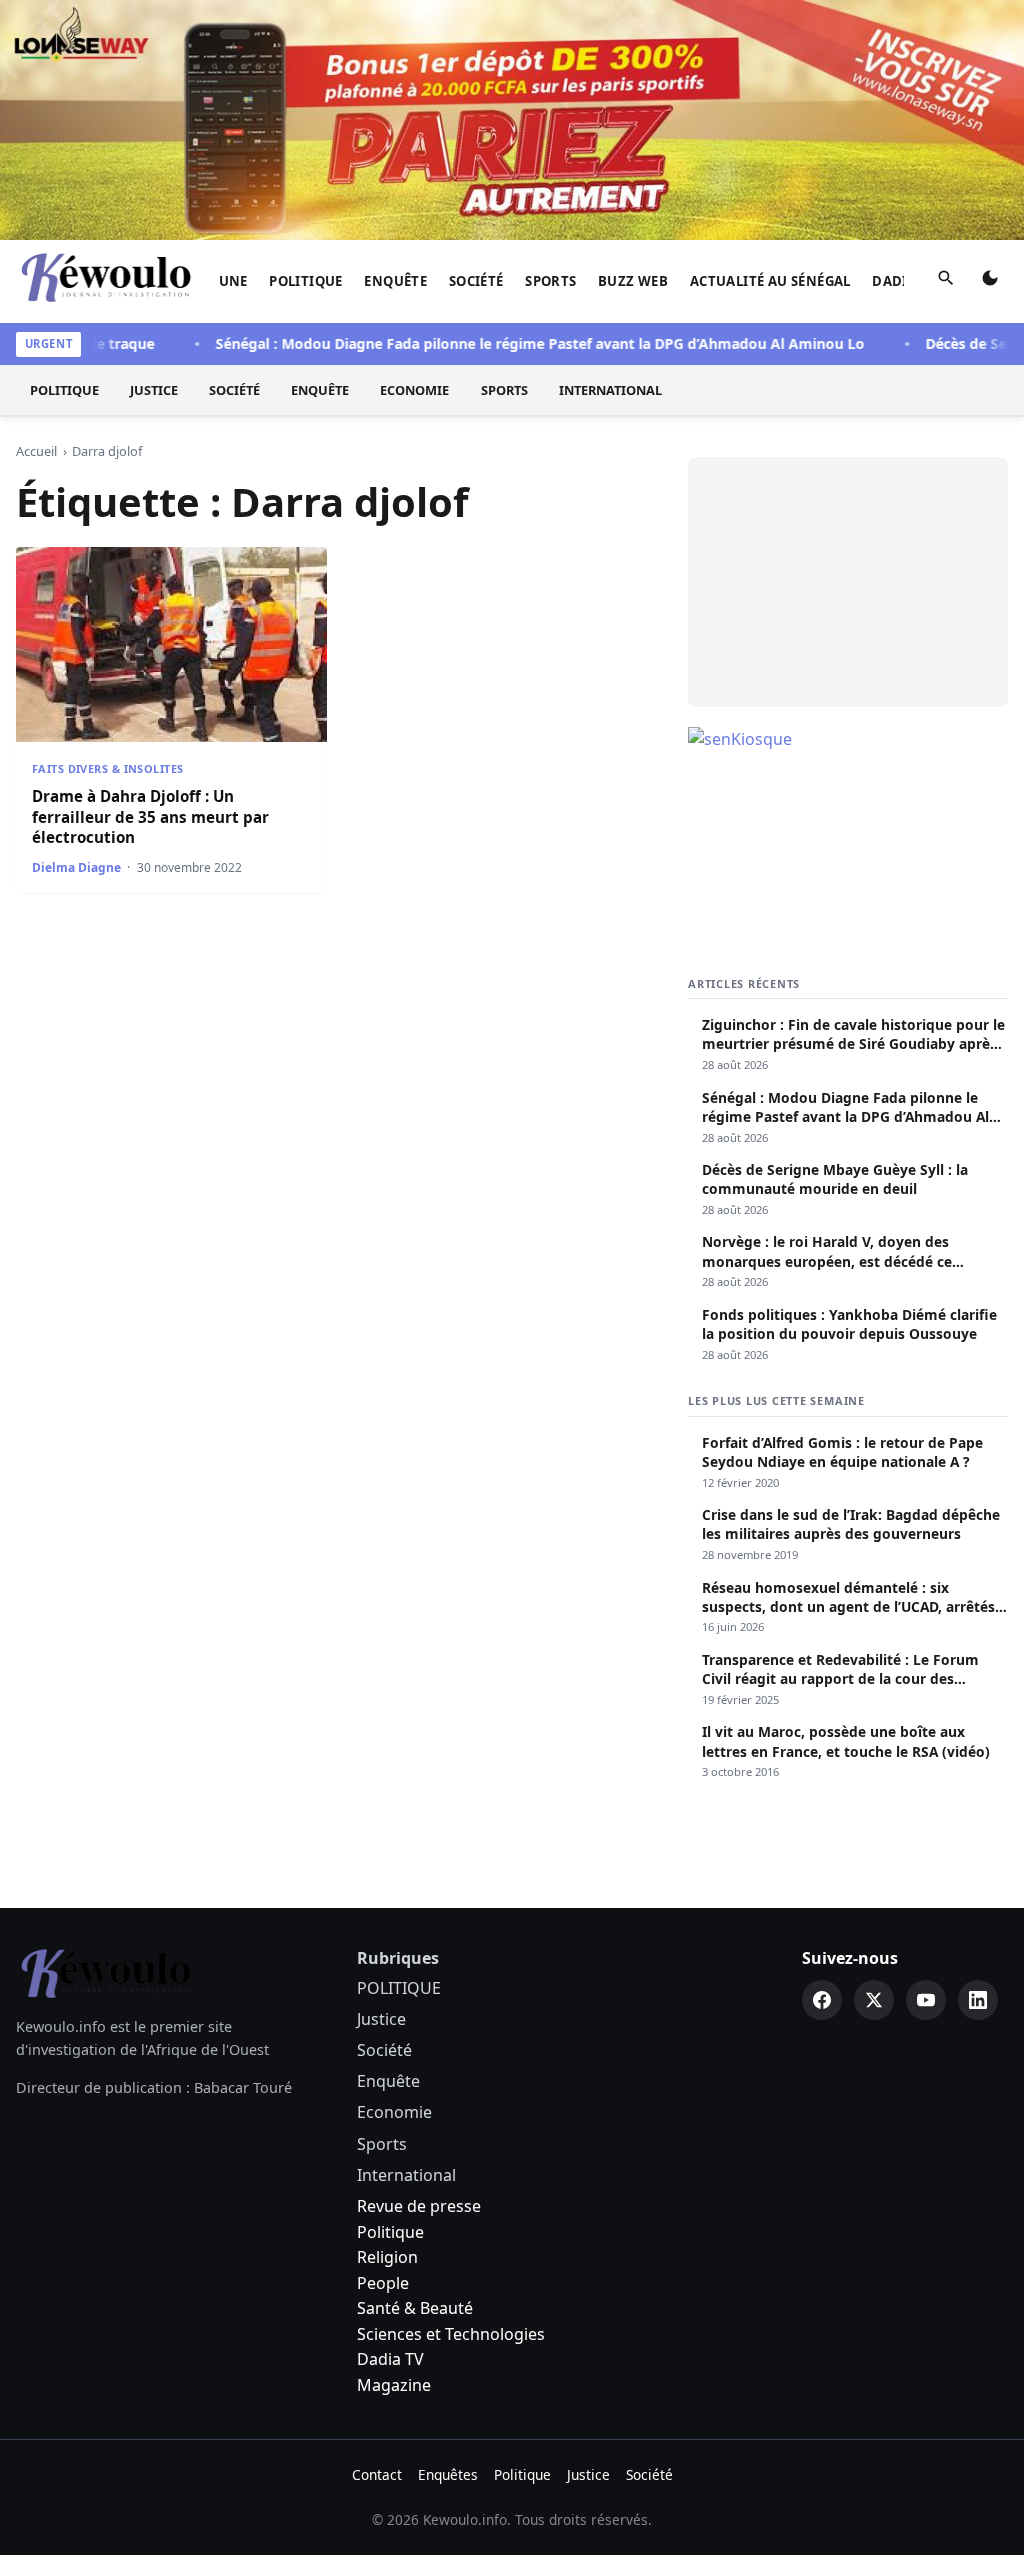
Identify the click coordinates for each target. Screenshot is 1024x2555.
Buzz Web (633, 281)
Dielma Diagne (76, 867)
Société (476, 281)
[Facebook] (822, 2000)
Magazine (394, 2385)
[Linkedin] (978, 2000)
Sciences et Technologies (451, 2334)
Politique (390, 2232)
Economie (414, 390)
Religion (387, 2257)
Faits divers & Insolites (107, 768)
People (383, 2283)
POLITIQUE (306, 281)
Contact (377, 2474)
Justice (154, 390)
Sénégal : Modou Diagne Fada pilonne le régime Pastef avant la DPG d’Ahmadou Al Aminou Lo (515, 343)
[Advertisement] (848, 582)
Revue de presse (419, 2206)
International (610, 390)
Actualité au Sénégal (770, 281)
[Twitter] (874, 2000)
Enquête (395, 281)
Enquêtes (448, 2474)
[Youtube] (926, 2000)
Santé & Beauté (415, 2308)
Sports (550, 281)
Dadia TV (390, 2359)
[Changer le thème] (990, 282)
